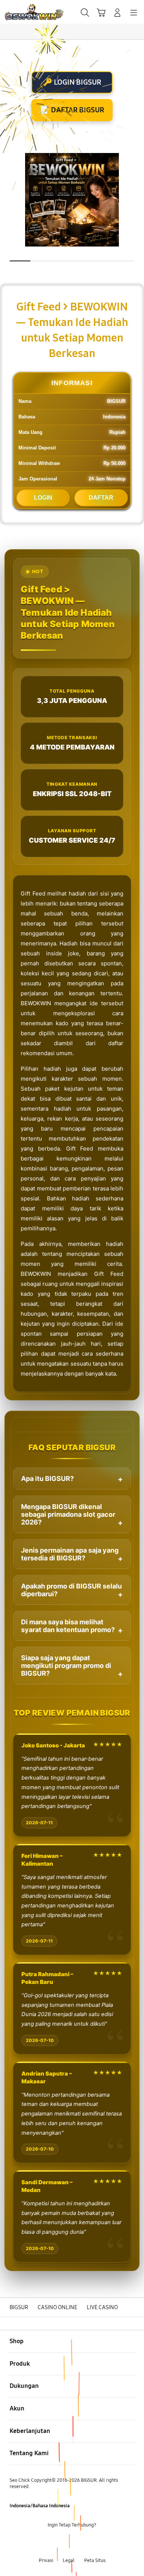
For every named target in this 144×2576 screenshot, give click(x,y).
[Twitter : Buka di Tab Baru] (64, 2543)
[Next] (136, 1288)
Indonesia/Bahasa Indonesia (40, 2506)
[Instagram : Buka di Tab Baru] (80, 2543)
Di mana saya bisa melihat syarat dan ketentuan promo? (68, 1626)
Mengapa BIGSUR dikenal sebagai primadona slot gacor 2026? (68, 1514)
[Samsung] (23, 12)
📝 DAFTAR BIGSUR (72, 110)
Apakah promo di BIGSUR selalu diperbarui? (71, 1590)
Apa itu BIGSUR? (47, 1479)
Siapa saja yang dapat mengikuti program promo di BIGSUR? (66, 1666)
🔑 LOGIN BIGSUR (72, 82)
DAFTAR (101, 498)
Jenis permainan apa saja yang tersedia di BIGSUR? (70, 1554)
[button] (101, 13)
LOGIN (43, 498)
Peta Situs (95, 2560)
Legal (69, 2560)
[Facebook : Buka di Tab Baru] (48, 2543)
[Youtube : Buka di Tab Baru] (96, 2543)
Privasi (46, 2560)
